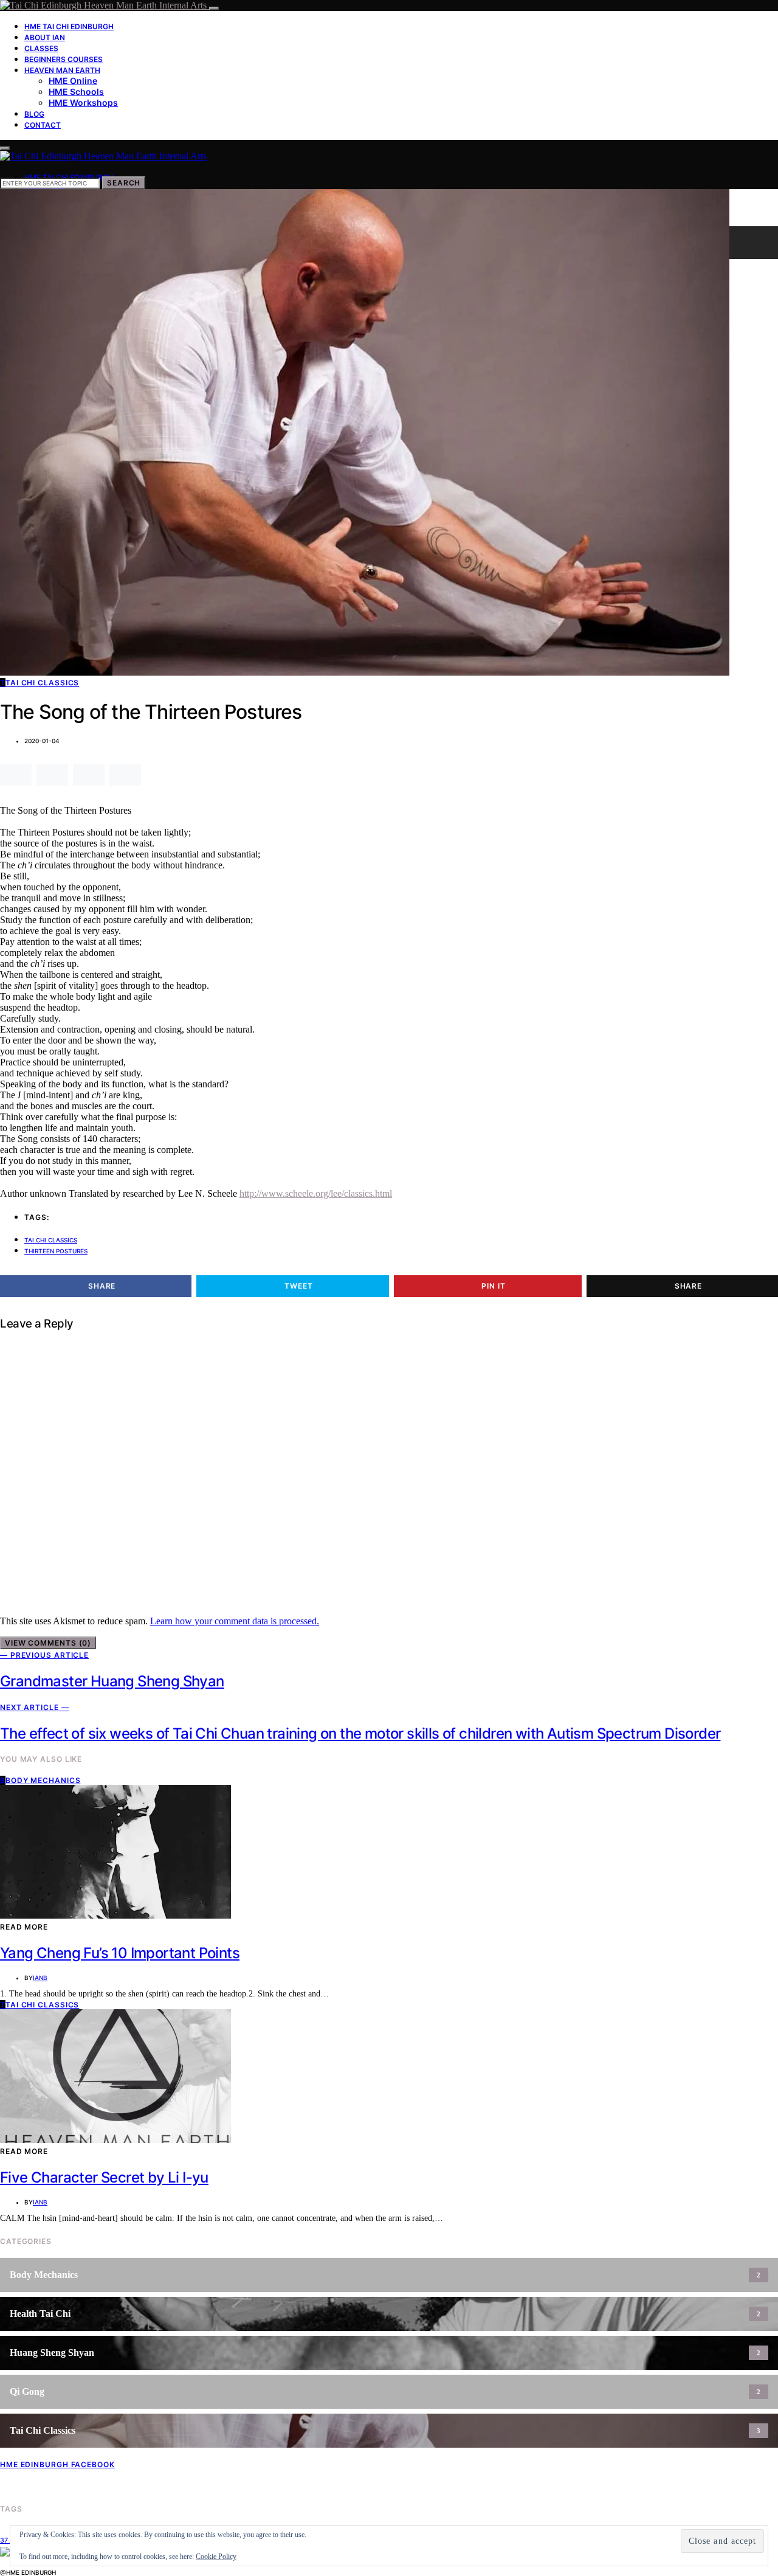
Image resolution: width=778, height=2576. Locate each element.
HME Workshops (83, 102)
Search (124, 183)
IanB (40, 1978)
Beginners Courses (64, 59)
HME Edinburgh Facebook (57, 2464)
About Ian (45, 37)
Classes (41, 48)
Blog (34, 114)
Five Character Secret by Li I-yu (104, 2177)
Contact (43, 125)
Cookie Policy (216, 2557)
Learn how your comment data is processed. (235, 1621)
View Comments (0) (48, 1643)
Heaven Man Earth (62, 70)
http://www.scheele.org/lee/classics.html (316, 1193)
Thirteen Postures (56, 1251)
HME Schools (76, 92)
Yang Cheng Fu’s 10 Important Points (120, 1953)
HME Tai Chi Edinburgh (69, 26)
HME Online (73, 81)
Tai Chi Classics (51, 1240)
